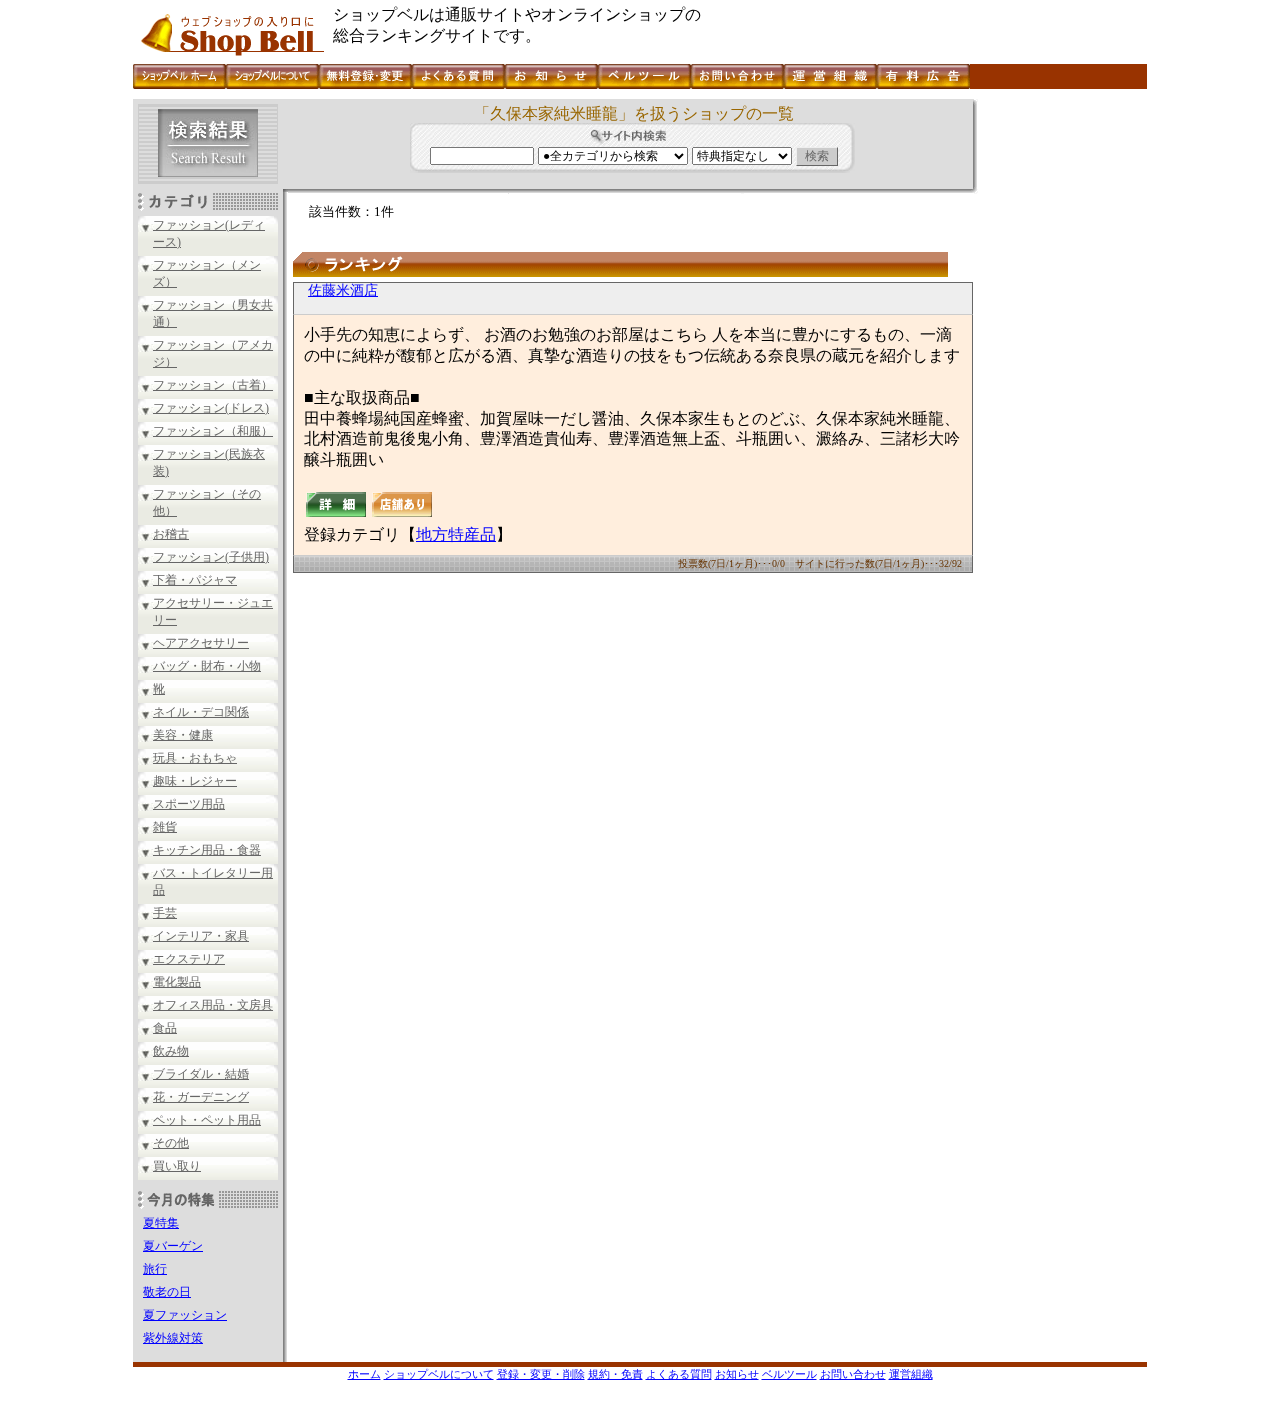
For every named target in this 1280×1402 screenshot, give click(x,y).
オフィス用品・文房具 (213, 1005)
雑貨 (165, 827)
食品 (165, 1028)
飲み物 (171, 1051)
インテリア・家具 (201, 936)
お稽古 (171, 534)
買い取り (177, 1166)
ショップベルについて (439, 1374)
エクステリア (189, 959)
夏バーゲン (173, 1246)
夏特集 (161, 1223)
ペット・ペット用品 (207, 1120)
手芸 (165, 913)
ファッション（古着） (213, 385)
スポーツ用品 (189, 804)
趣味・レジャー (195, 781)
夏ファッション (185, 1315)
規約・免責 (615, 1374)
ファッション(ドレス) (211, 408)
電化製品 (177, 982)
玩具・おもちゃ (195, 758)
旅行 (155, 1269)
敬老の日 (167, 1292)
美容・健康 (183, 735)
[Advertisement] (1060, 399)
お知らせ (737, 1374)
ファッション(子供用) (211, 557)
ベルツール (789, 1374)
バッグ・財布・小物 (207, 666)
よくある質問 (679, 1374)
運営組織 (911, 1374)
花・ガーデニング (201, 1097)
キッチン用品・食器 (207, 850)
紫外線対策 (173, 1338)
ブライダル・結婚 (201, 1074)
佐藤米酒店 (343, 290)
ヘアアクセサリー (201, 643)
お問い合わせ (853, 1374)
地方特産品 (456, 534)
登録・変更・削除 (541, 1374)
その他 (171, 1143)
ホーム (364, 1374)
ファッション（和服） (213, 431)
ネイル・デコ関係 (201, 712)
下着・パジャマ (195, 580)
